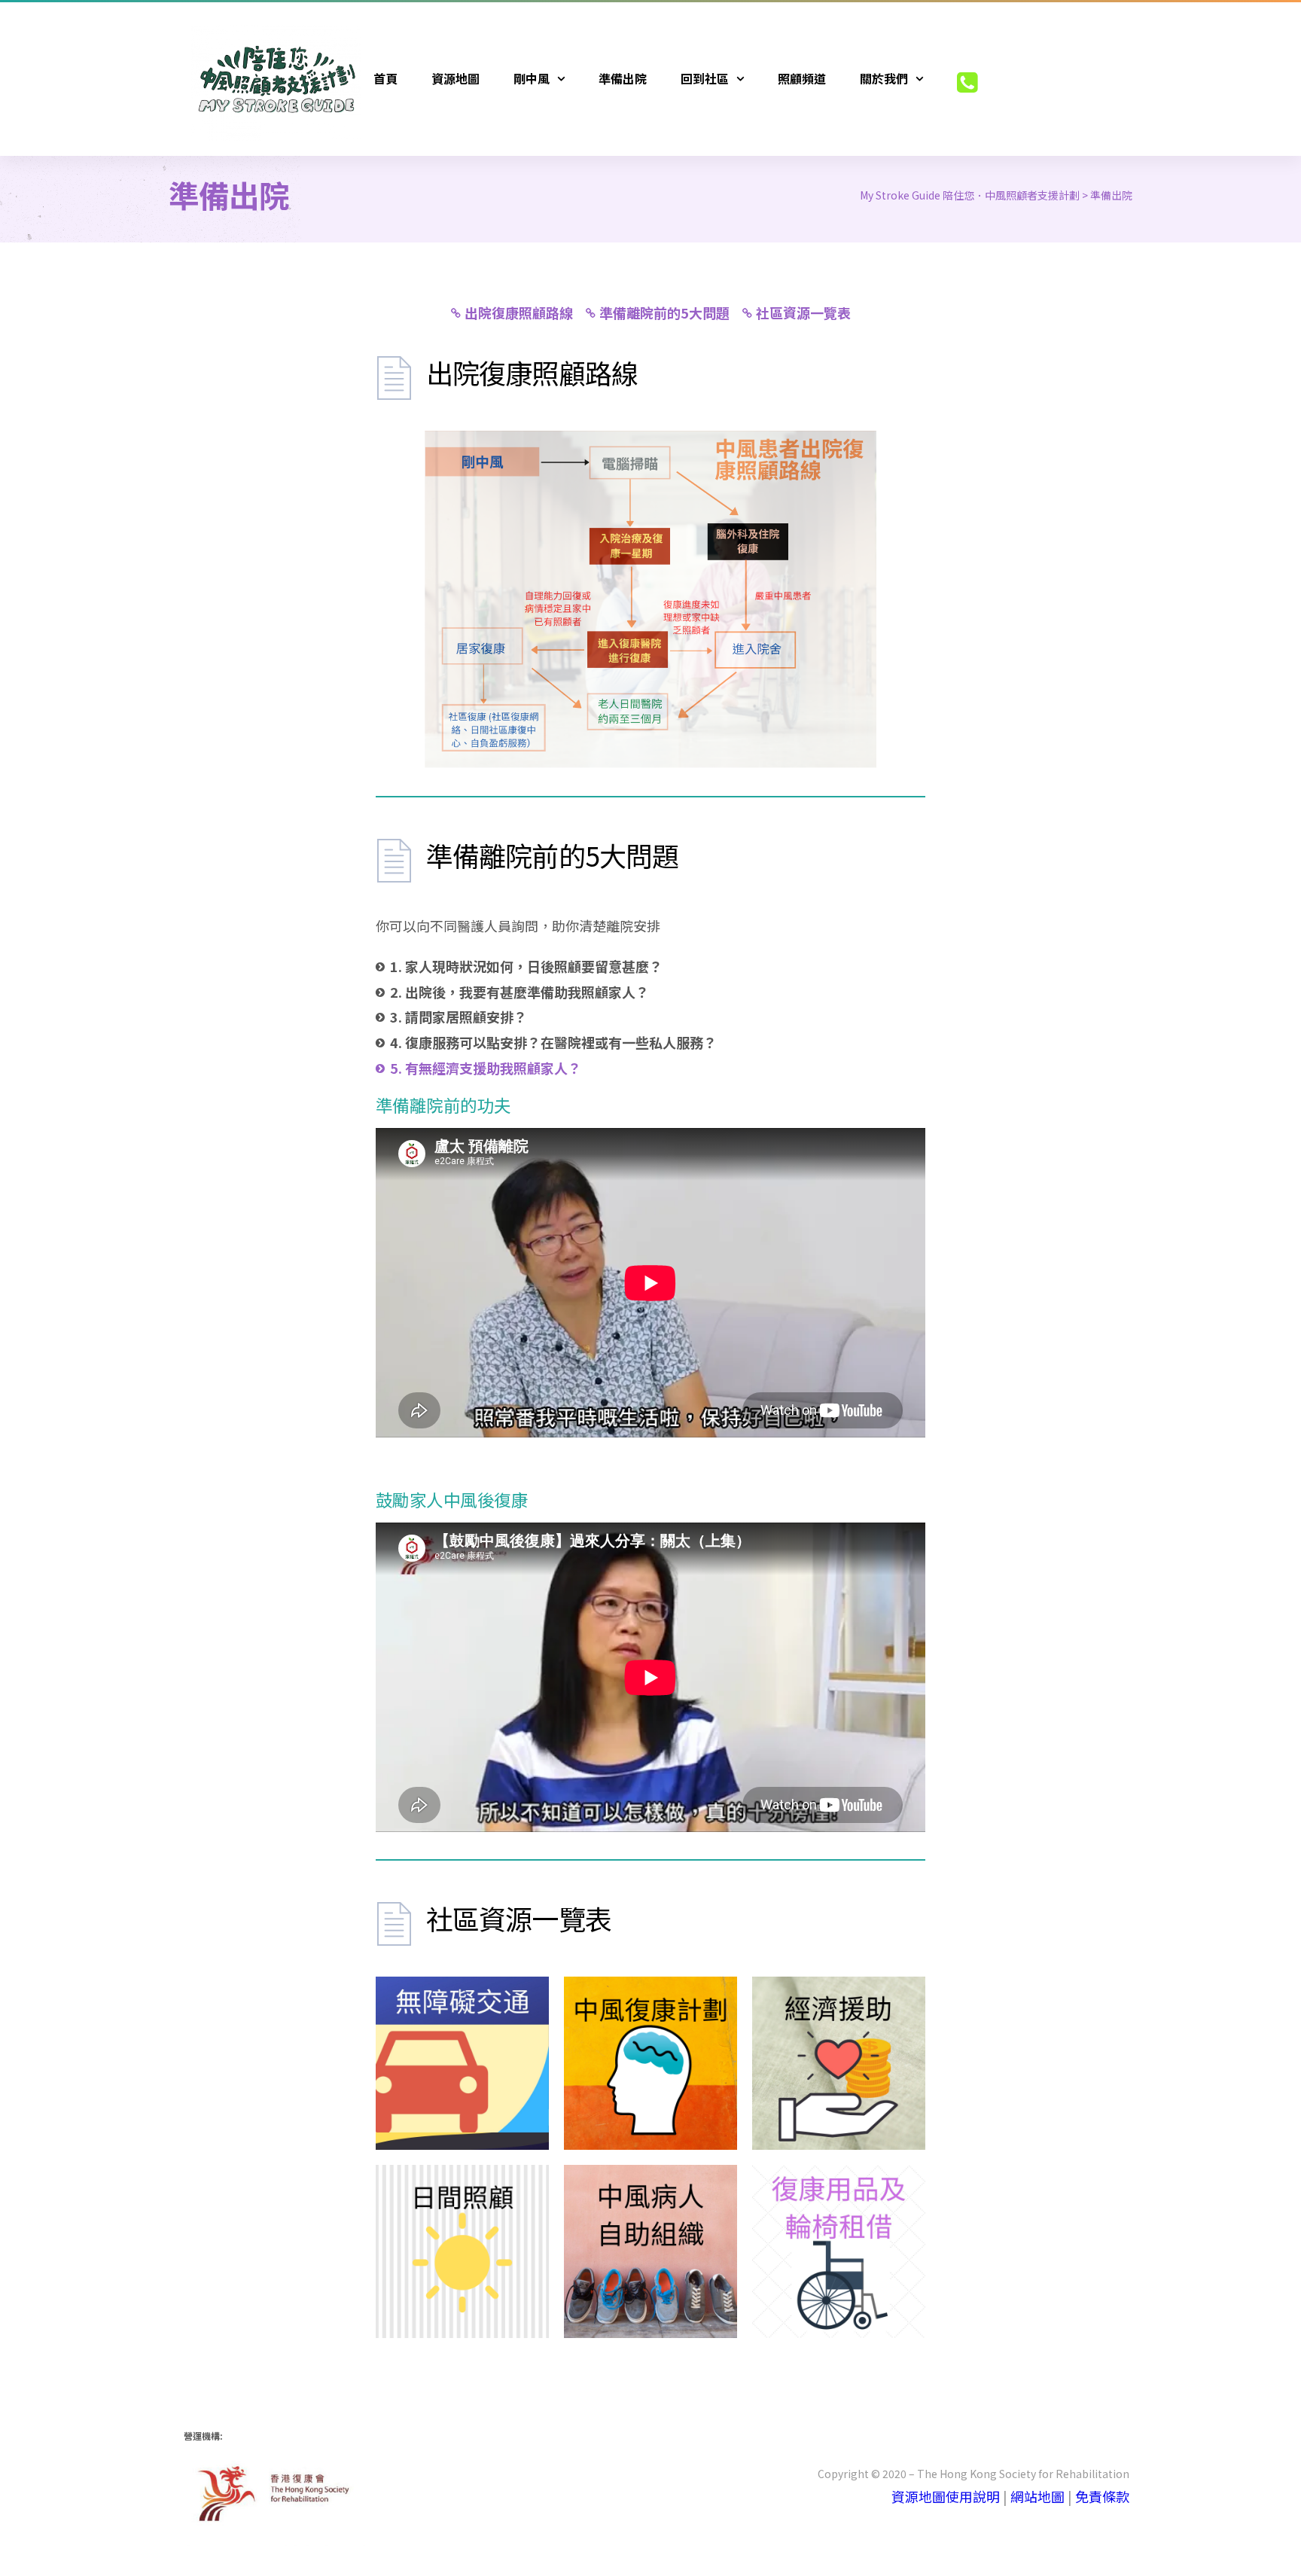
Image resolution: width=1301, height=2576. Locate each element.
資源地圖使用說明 (946, 2496)
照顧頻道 (802, 78)
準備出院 (623, 78)
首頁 (385, 78)
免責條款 (1102, 2496)
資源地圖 (456, 78)
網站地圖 (1037, 2496)
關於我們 (884, 78)
